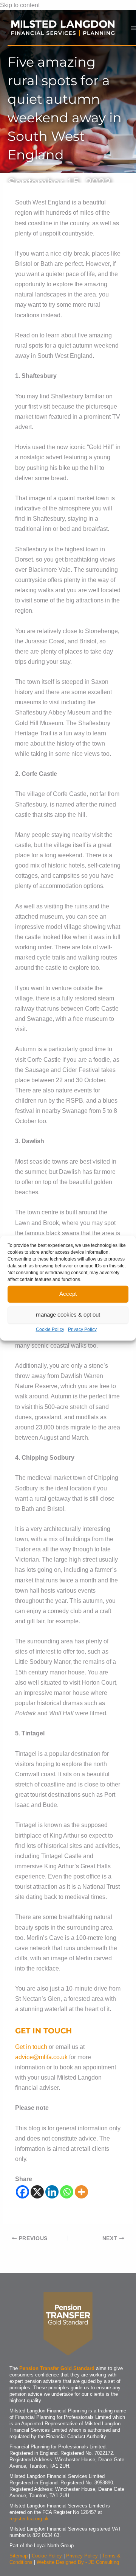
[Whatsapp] (67, 2192)
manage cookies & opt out (68, 1315)
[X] (37, 2192)
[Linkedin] (52, 2192)
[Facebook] (22, 2192)
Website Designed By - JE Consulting (78, 2562)
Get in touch (31, 2047)
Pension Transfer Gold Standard (57, 2368)
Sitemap (19, 2556)
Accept (68, 1294)
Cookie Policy (50, 1329)
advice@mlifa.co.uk (41, 2057)
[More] (81, 2192)
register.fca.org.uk (29, 2519)
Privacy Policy (82, 1329)
